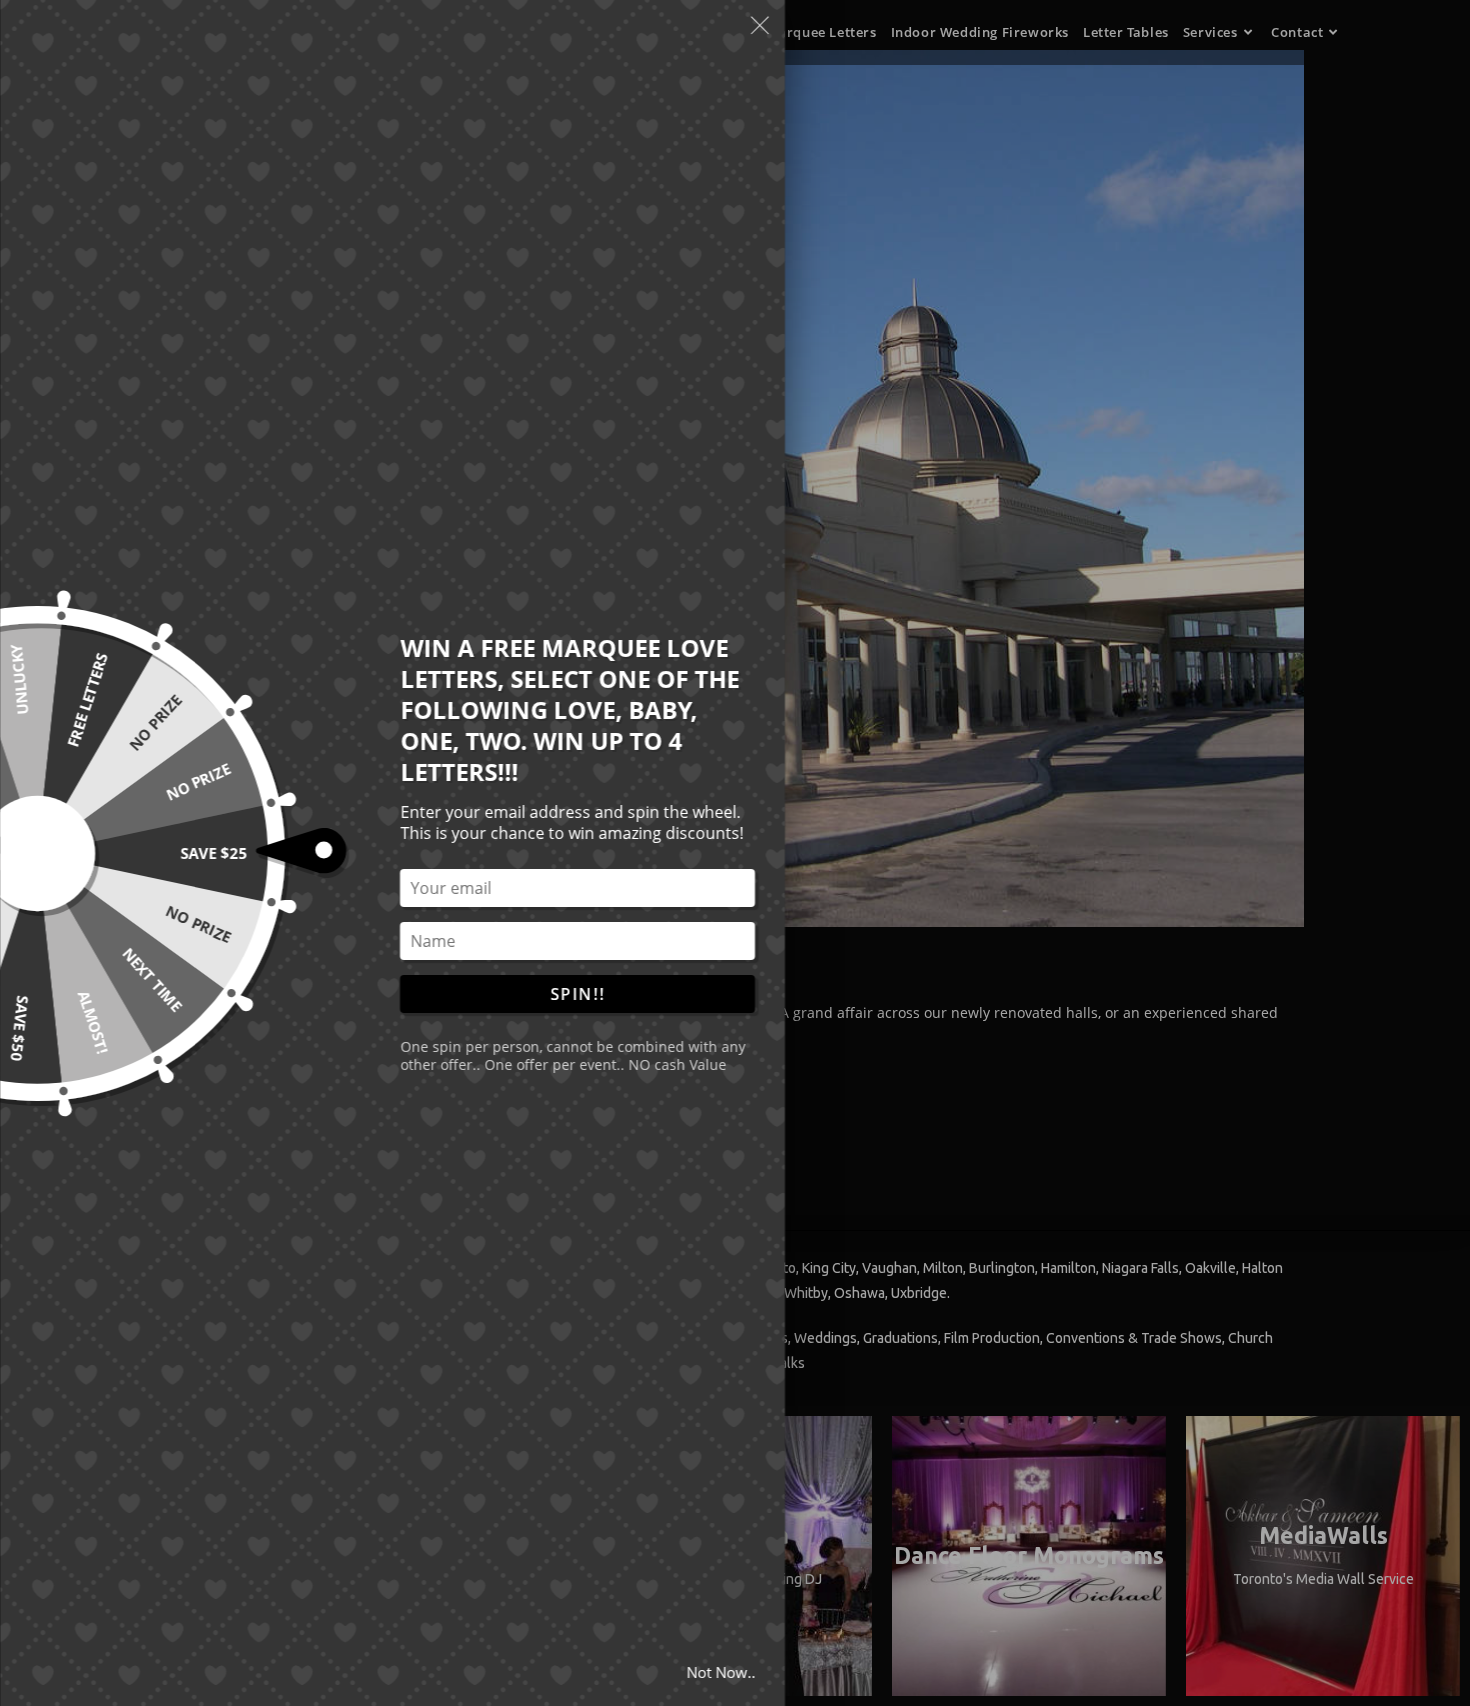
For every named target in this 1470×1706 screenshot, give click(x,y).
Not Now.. (720, 1672)
